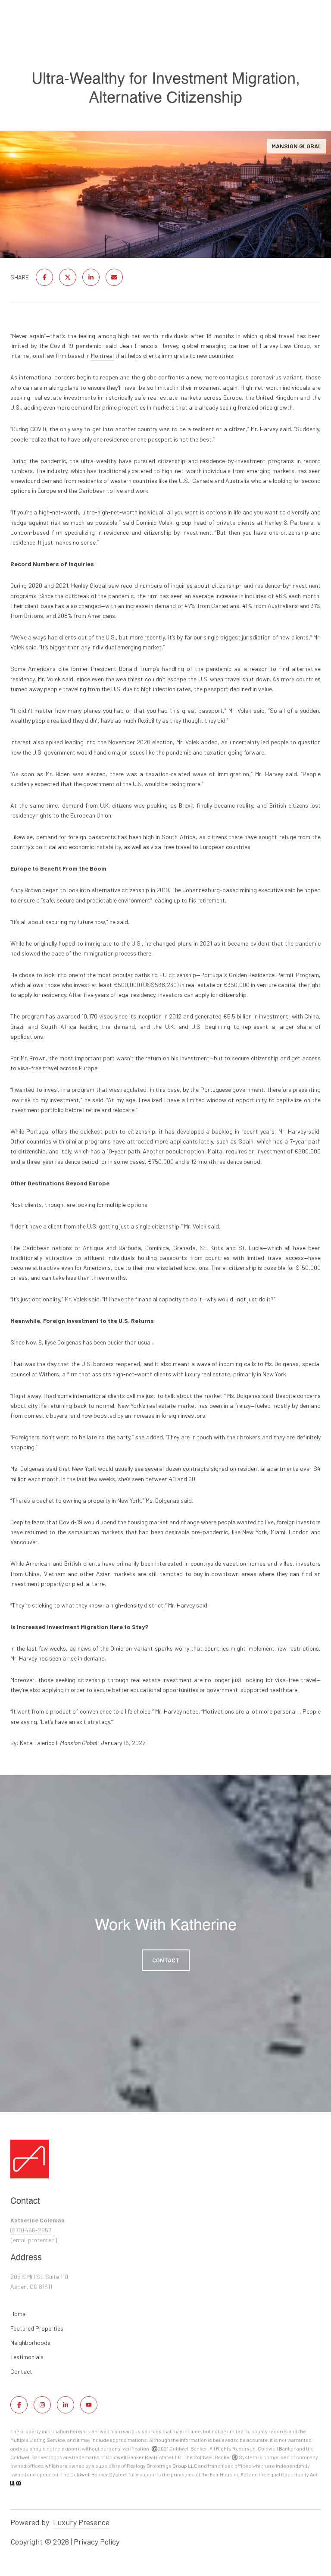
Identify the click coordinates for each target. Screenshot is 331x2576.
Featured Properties (37, 2328)
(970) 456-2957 (31, 2230)
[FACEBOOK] (19, 2405)
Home (18, 2314)
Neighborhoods (30, 2343)
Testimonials (27, 2357)
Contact (21, 2372)
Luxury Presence (81, 2522)
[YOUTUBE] (89, 2405)
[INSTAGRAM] (42, 2405)
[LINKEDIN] (66, 2405)
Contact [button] (166, 1960)
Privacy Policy (97, 2542)
